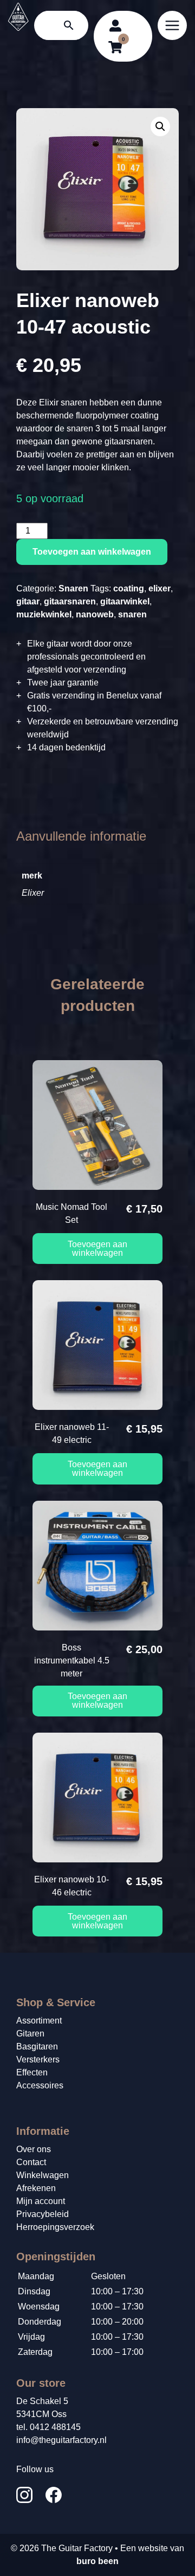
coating (129, 588)
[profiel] (115, 25)
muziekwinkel (44, 614)
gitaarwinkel (125, 601)
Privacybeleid (43, 2214)
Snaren (73, 588)
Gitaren (30, 2033)
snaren (132, 614)
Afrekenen (36, 2188)
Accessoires (40, 2085)
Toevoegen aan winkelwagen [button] (97, 1249)
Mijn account (41, 2201)
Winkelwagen (43, 2175)
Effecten (32, 2072)
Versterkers (38, 2059)
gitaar (28, 601)
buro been (97, 2561)
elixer (160, 588)
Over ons (34, 2149)
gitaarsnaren (70, 601)
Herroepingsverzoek (55, 2227)
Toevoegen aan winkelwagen (92, 552)
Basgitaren (37, 2046)
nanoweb (95, 614)
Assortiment (39, 2021)
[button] (160, 127)
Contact (31, 2162)
